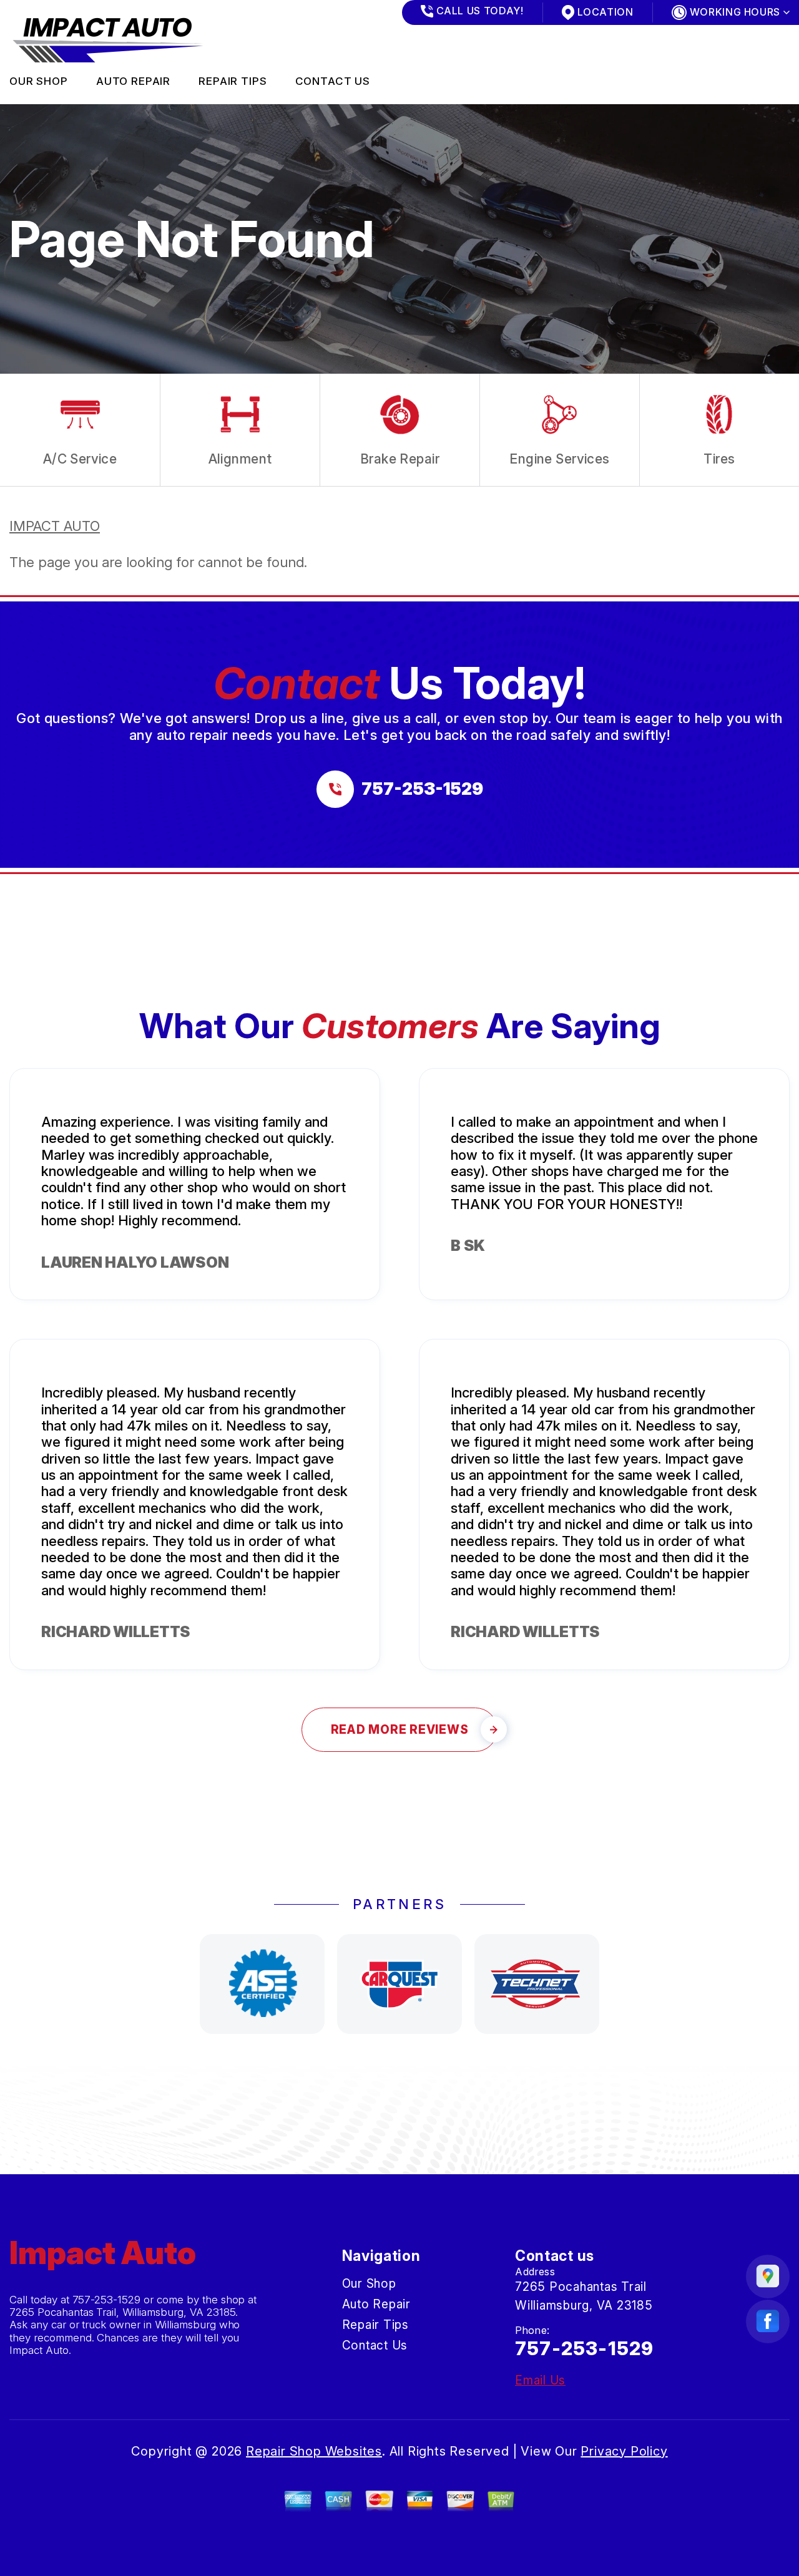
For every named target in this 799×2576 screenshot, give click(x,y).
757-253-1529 (107, 2300)
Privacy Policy (624, 2451)
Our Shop (39, 81)
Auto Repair (133, 81)
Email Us (540, 2380)
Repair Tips (233, 81)
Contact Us (333, 81)
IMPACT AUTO (55, 526)
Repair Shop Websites (314, 2451)
